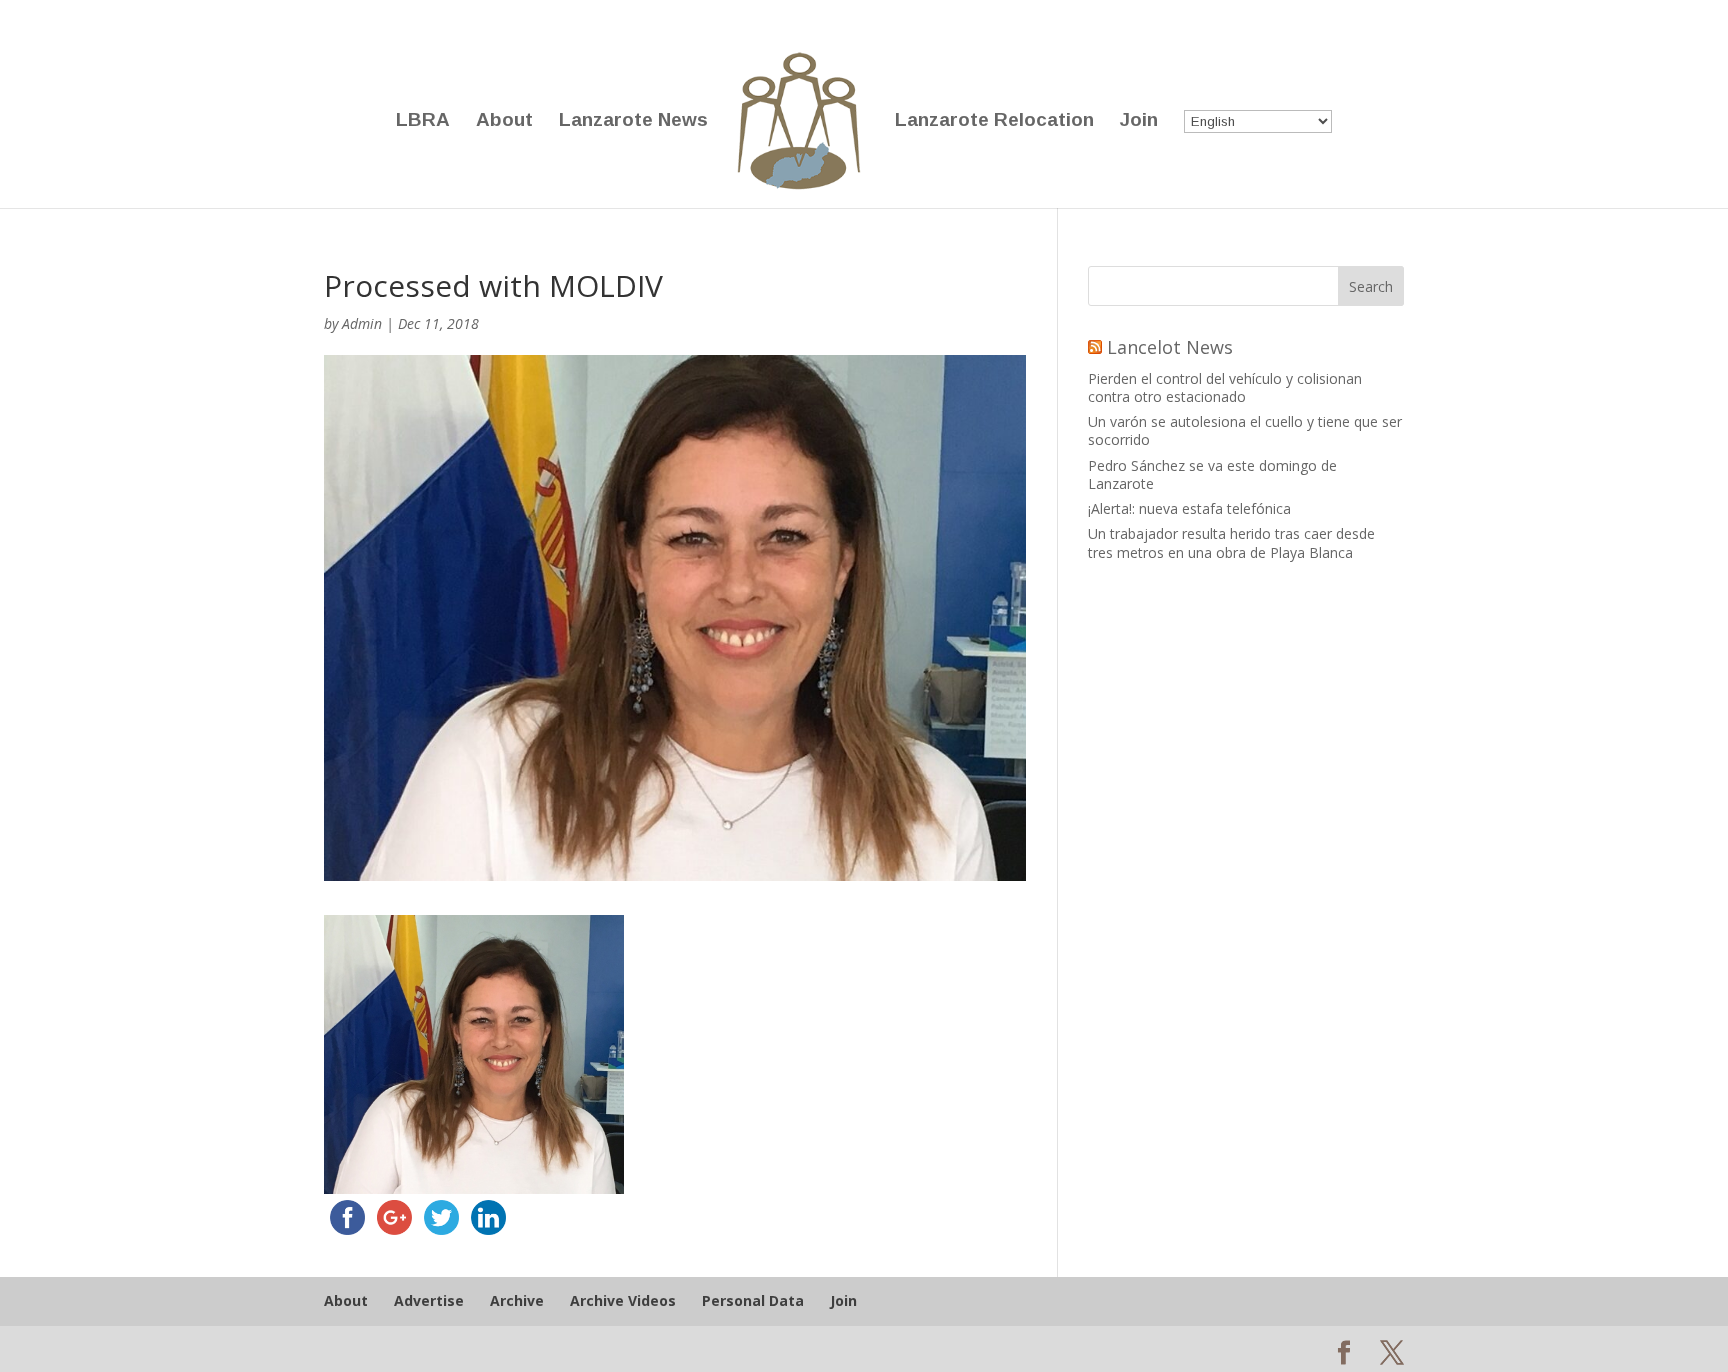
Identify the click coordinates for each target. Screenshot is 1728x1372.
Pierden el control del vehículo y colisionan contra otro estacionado (1225, 387)
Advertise (429, 1300)
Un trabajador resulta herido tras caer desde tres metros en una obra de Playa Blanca (1231, 542)
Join (1139, 121)
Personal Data (753, 1300)
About (504, 121)
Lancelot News (1170, 347)
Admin (362, 323)
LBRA (423, 121)
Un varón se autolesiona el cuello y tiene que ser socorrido (1245, 430)
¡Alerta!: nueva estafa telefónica (1189, 508)
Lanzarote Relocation (994, 121)
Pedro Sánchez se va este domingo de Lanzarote (1212, 474)
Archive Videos (623, 1300)
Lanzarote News (633, 121)
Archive (517, 1300)
